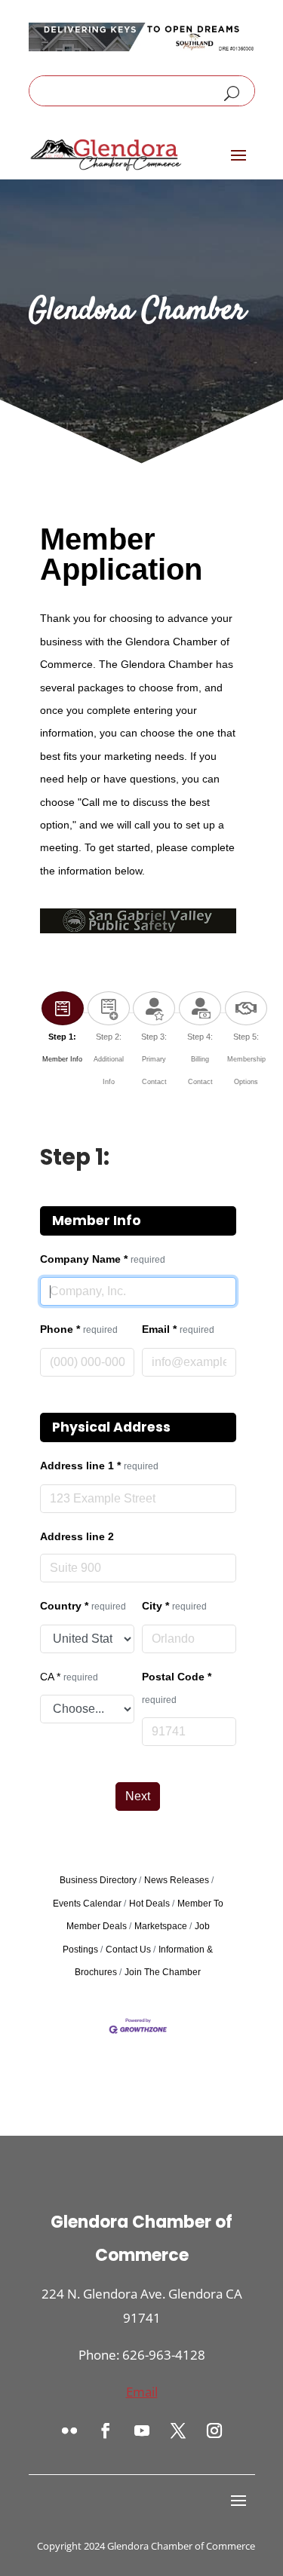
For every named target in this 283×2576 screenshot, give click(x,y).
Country (83, 1606)
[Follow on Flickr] (69, 2431)
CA (69, 1677)
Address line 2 (77, 1536)
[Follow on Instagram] (214, 2431)
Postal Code (177, 1688)
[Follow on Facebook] (106, 2431)
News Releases (177, 1880)
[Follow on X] (178, 2431)
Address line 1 (99, 1466)
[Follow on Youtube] (142, 2431)
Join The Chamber (163, 1972)
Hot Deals (149, 1904)
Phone (79, 1329)
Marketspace (161, 1926)
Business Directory (98, 1880)
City (174, 1606)
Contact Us (128, 1950)
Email (178, 1329)
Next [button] (138, 1796)
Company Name (103, 1259)
